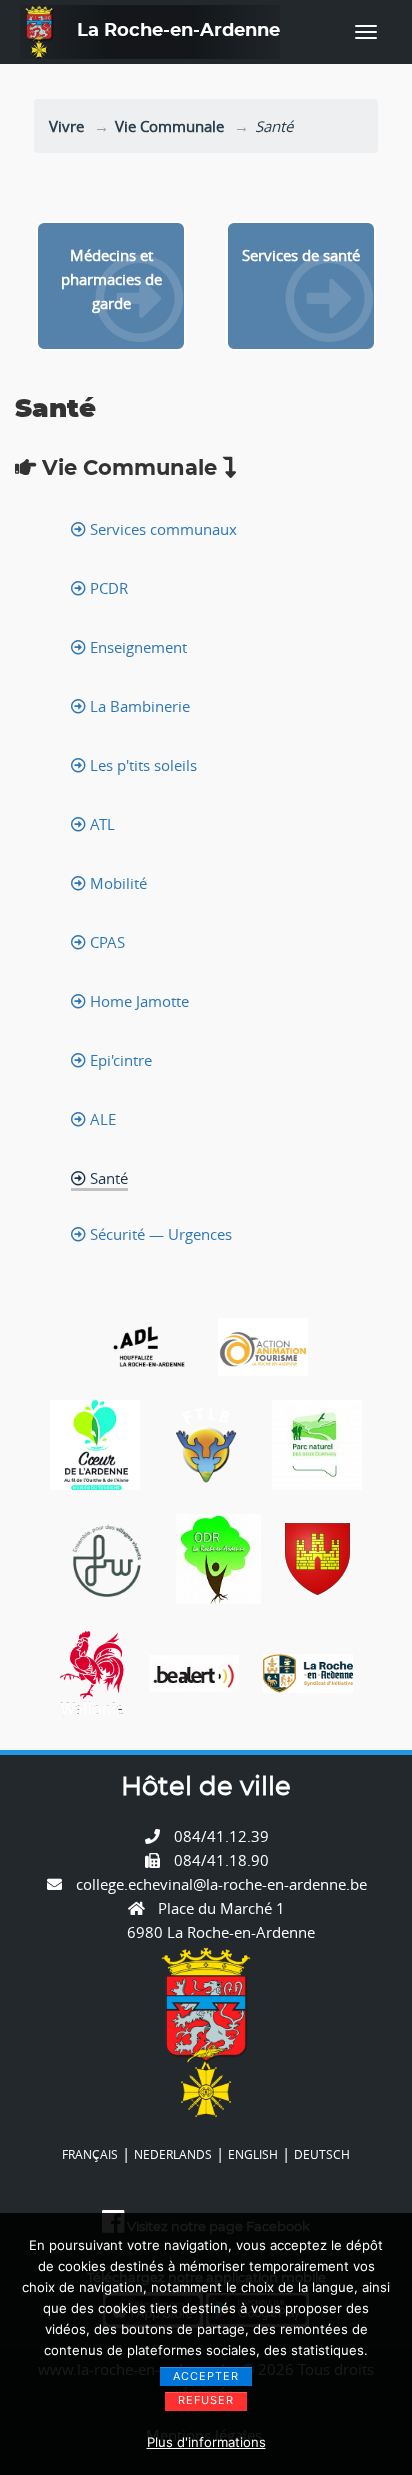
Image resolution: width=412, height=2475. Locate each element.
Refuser (206, 2400)
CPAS (105, 942)
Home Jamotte (137, 1001)
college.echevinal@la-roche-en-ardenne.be (221, 1884)
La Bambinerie (138, 706)
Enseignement (136, 647)
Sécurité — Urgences (159, 1234)
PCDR (107, 588)
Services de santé (301, 255)
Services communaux (161, 529)
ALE (101, 1119)
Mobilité (116, 883)
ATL (100, 824)
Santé (107, 1178)
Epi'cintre (119, 1060)
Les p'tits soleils (141, 765)
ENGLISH (253, 2154)
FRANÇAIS (90, 2154)
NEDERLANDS (173, 2154)
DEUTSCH (322, 2154)
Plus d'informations (206, 2442)
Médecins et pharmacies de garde (111, 279)
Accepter (206, 2376)
